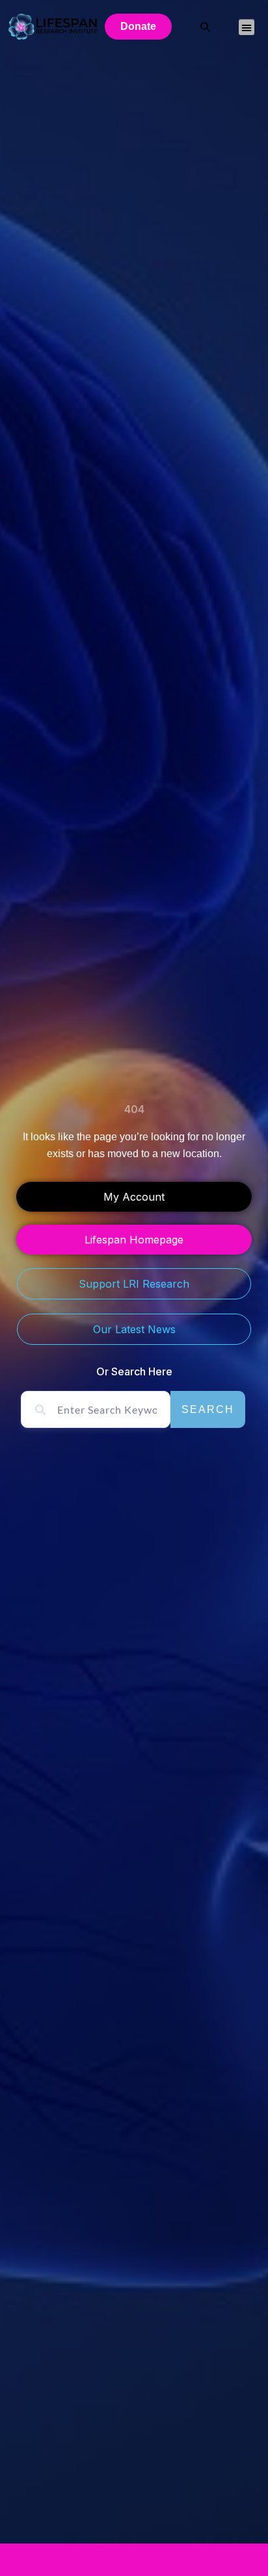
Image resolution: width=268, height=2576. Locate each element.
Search (208, 1409)
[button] (247, 27)
